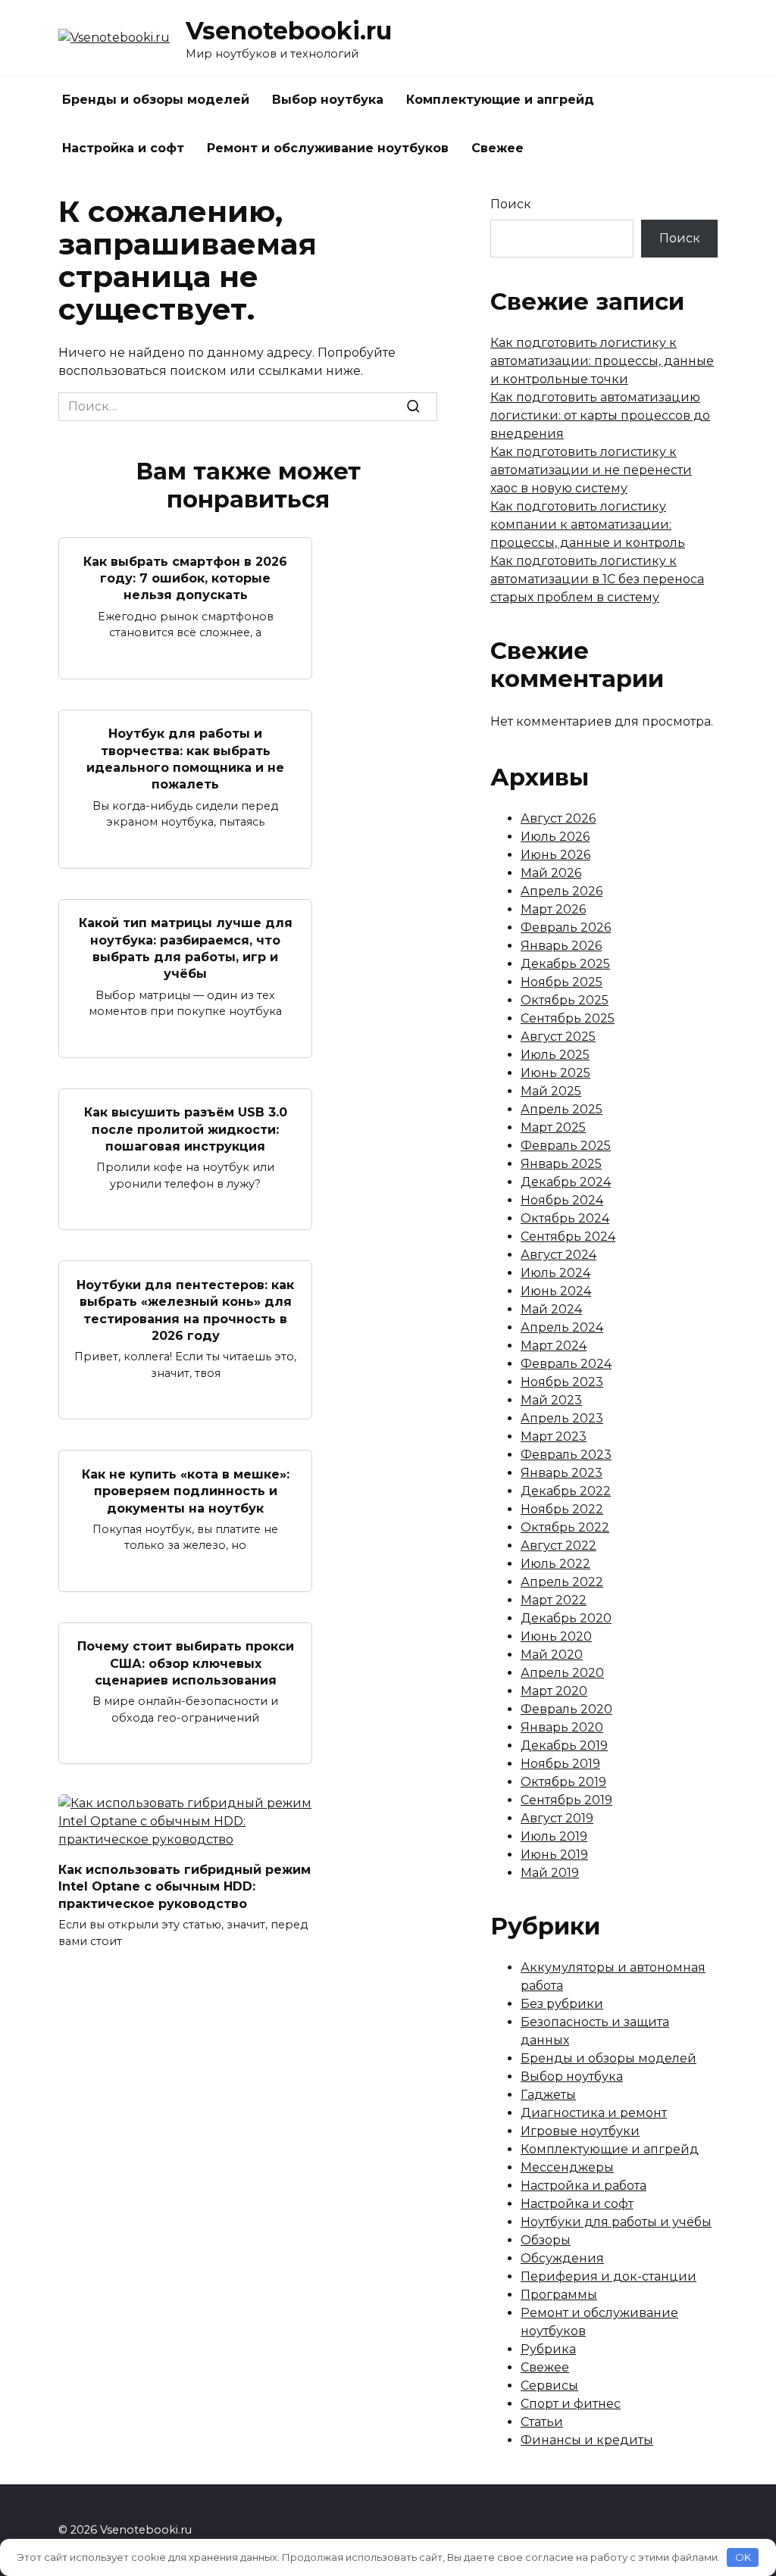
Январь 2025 (561, 1164)
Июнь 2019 (554, 1855)
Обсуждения (562, 2258)
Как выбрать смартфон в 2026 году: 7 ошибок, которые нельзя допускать (185, 578)
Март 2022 (554, 1600)
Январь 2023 (562, 1473)
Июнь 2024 (556, 1291)
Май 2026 (551, 873)
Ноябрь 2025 (562, 982)
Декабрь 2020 (566, 1618)
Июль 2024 (555, 1273)
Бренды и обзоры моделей (156, 100)
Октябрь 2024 (565, 1218)
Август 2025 (558, 1037)
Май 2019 (550, 1873)
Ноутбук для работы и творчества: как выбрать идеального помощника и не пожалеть (185, 759)
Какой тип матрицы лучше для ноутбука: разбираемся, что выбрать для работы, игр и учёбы (186, 948)
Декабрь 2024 (566, 1182)
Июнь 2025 (555, 1073)
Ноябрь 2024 (562, 1200)
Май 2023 (551, 1400)
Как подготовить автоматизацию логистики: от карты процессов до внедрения (600, 415)
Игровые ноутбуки (580, 2131)
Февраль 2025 (566, 1146)
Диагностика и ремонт (594, 2113)
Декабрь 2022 (566, 1491)
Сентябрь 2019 (566, 1800)
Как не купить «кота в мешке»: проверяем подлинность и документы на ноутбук (186, 1491)
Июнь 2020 (556, 1636)
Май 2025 (551, 1091)
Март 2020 (554, 1691)
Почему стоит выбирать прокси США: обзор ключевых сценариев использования (186, 1663)
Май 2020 (552, 1655)
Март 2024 (554, 1346)
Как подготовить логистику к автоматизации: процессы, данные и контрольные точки (602, 361)
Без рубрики (562, 2004)
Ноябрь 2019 (560, 1764)
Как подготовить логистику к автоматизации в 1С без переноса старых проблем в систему (597, 579)
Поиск (511, 204)
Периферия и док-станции (609, 2276)
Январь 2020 (562, 1727)
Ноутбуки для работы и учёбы (616, 2222)
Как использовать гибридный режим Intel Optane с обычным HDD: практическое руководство (185, 1886)
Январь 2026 (561, 946)
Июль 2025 (555, 1055)
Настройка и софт (123, 148)
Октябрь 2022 (565, 1527)
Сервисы (549, 2386)
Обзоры (546, 2240)
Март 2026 (553, 909)
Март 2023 (554, 1436)
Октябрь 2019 (563, 1782)
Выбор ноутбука (328, 100)
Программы (559, 2295)
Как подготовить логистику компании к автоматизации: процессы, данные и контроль (588, 525)
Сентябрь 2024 (568, 1236)
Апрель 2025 (562, 1109)
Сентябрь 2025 (568, 1018)
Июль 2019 (554, 1836)
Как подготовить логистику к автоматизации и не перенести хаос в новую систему (591, 470)
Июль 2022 (555, 1564)
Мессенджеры (567, 2167)
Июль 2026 (555, 837)
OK (743, 2557)
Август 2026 (558, 818)
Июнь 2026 (555, 855)
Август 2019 (557, 1818)
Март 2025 (553, 1127)
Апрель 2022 (562, 1582)
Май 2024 (551, 1309)
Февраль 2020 (566, 1709)
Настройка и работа (584, 2186)
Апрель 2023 (562, 1418)
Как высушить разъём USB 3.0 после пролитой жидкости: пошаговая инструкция (186, 1129)
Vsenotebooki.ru (289, 31)
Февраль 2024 (566, 1364)
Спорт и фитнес (571, 2404)
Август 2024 (559, 1255)
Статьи (542, 2422)
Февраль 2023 (566, 1455)
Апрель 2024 (562, 1327)
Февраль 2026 (566, 927)
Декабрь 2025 (565, 964)
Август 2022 (559, 1546)
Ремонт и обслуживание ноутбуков (328, 148)
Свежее (498, 148)
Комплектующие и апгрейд (500, 100)
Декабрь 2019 (564, 1745)
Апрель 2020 (562, 1673)
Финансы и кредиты (587, 2440)
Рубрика (548, 2349)
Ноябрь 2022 (562, 1509)
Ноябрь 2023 (562, 1382)
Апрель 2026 (562, 891)
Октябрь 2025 (565, 1000)
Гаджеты (548, 2095)
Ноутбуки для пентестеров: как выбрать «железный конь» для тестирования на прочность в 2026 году (185, 1310)
